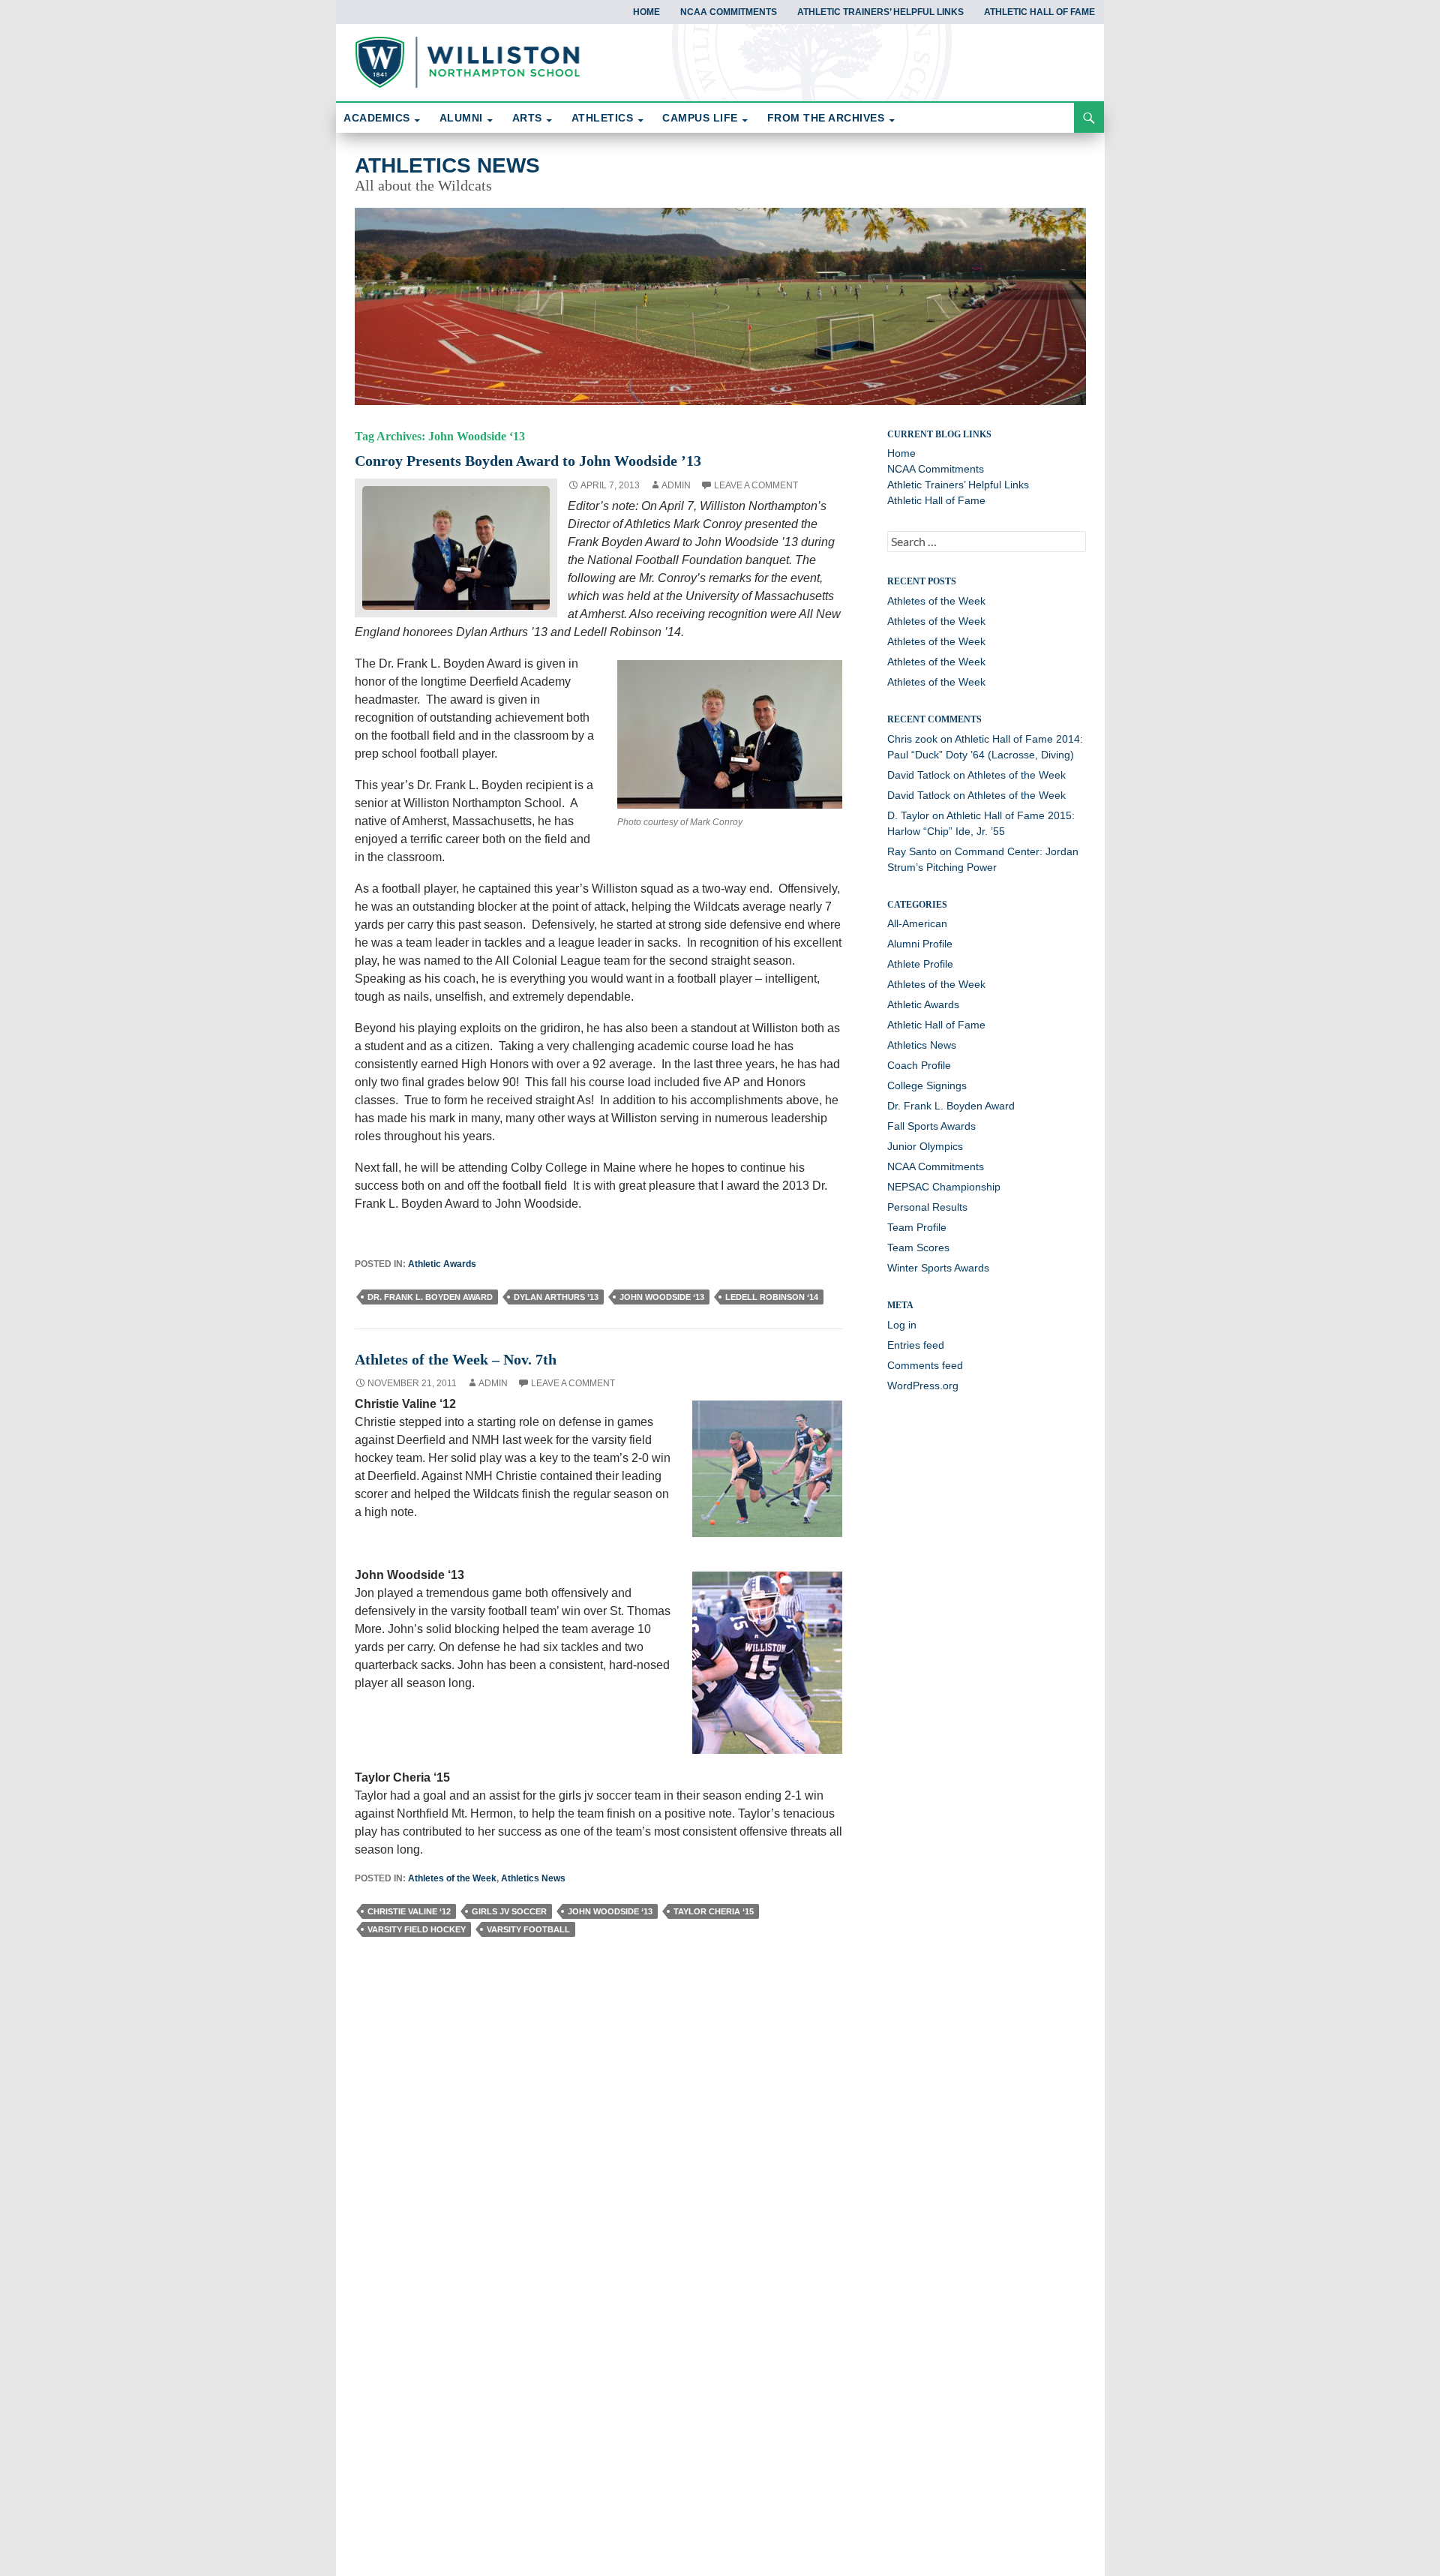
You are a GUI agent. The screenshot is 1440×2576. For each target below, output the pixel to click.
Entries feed (916, 1345)
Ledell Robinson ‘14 (772, 1297)
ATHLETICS (603, 118)
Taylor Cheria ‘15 (714, 1911)
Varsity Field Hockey (417, 1929)
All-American (917, 923)
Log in (902, 1325)
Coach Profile (919, 1065)
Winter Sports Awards (938, 1268)
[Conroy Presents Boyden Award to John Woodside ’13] (456, 546)
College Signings (927, 1085)
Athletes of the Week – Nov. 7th (456, 1359)
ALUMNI (461, 118)
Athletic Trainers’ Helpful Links (880, 12)
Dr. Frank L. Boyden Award (430, 1297)
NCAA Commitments (729, 12)
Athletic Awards (442, 1264)
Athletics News (447, 165)
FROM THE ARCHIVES (826, 118)
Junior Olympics (925, 1146)
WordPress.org (923, 1386)
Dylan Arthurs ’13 (556, 1297)
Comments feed (925, 1365)
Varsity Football (528, 1929)
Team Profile (917, 1227)
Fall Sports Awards (931, 1126)
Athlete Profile (920, 964)
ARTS (527, 118)
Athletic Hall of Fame (1039, 12)
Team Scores (918, 1247)
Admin (676, 485)
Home (646, 12)
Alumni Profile (920, 944)
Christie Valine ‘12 (409, 1911)
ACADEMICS (377, 118)
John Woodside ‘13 (662, 1297)
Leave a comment (756, 485)
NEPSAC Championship (944, 1187)
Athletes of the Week (452, 1878)
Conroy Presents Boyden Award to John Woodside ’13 (528, 461)
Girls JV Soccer (509, 1911)
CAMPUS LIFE (700, 118)
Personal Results (927, 1207)
